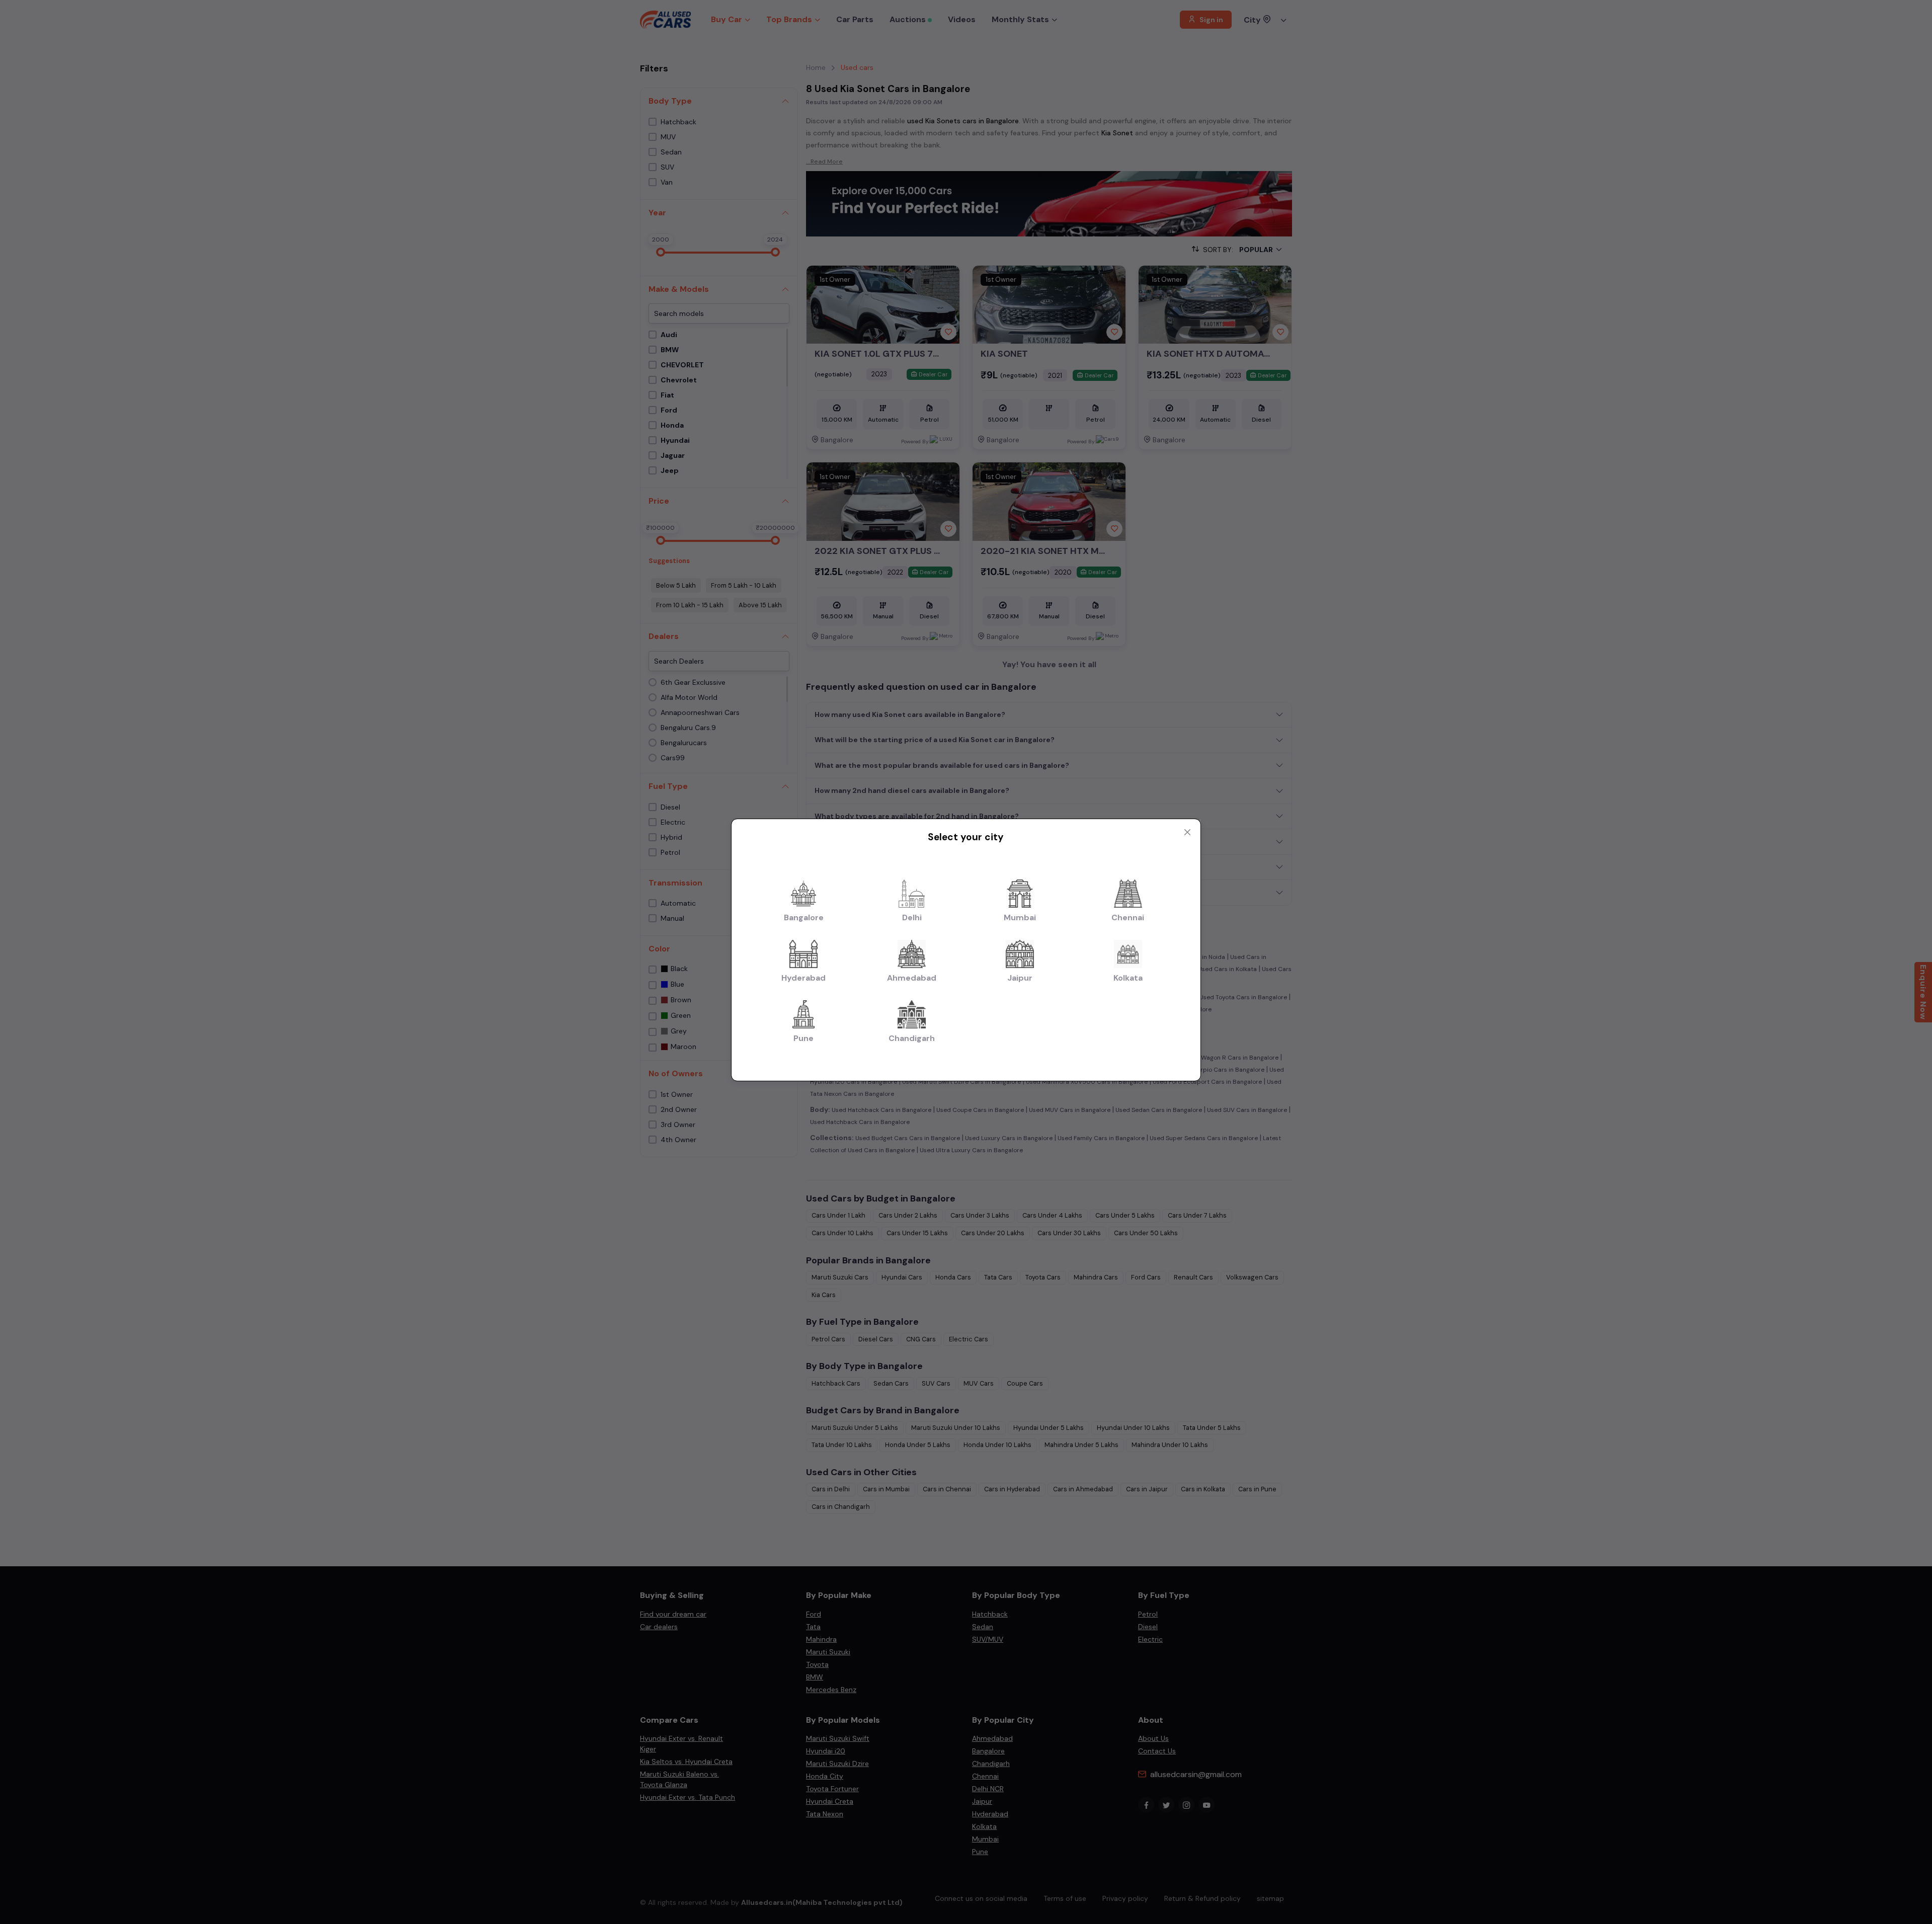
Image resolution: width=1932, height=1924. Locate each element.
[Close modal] (1187, 832)
